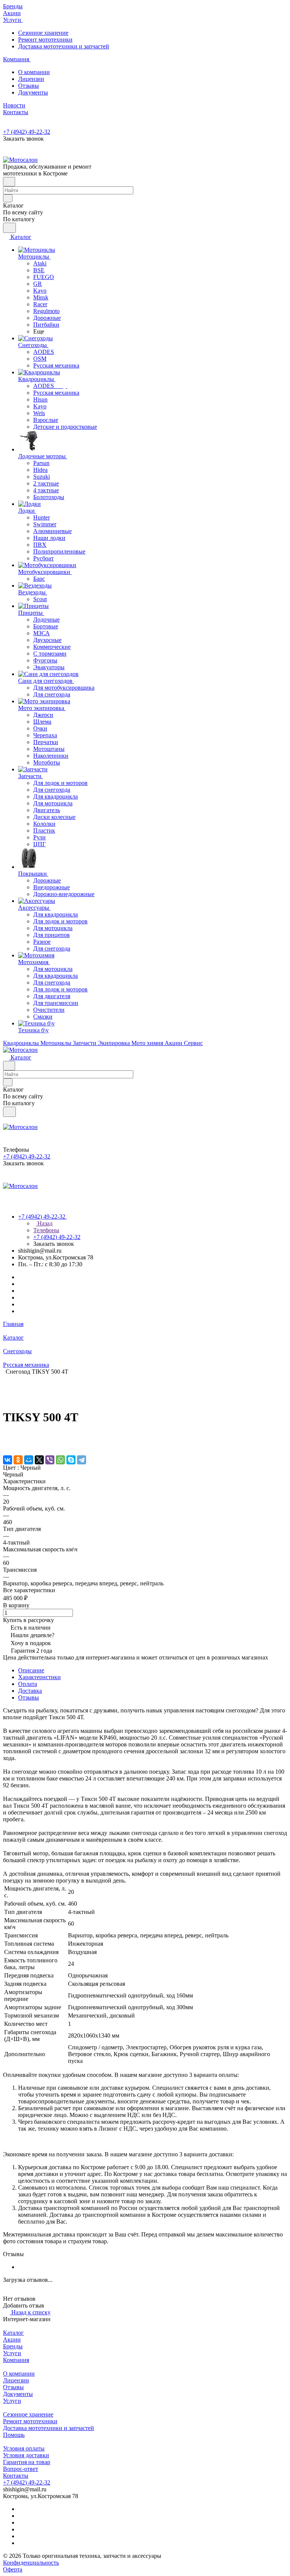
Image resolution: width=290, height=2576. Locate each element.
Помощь (14, 2435)
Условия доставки (26, 2455)
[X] (39, 1460)
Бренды (13, 2346)
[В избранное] (6, 1437)
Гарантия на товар (27, 2462)
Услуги (12, 2353)
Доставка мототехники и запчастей (64, 46)
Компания (16, 2360)
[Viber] (50, 1460)
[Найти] (9, 228)
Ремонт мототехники (45, 40)
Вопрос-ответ (21, 2469)
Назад (44, 1223)
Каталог (13, 2333)
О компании (34, 72)
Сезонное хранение (43, 33)
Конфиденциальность (31, 2563)
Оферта (13, 2569)
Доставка (30, 1691)
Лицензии (31, 79)
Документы (33, 92)
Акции (12, 2339)
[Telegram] (82, 1460)
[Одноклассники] (18, 1460)
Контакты (16, 2476)
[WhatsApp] (60, 1460)
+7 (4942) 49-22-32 (27, 132)
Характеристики (39, 1677)
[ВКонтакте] (8, 1460)
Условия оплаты (24, 2448)
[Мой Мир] (29, 1460)
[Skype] (71, 1460)
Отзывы (29, 86)
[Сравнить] (7, 1444)
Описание (31, 1670)
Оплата (28, 1684)
